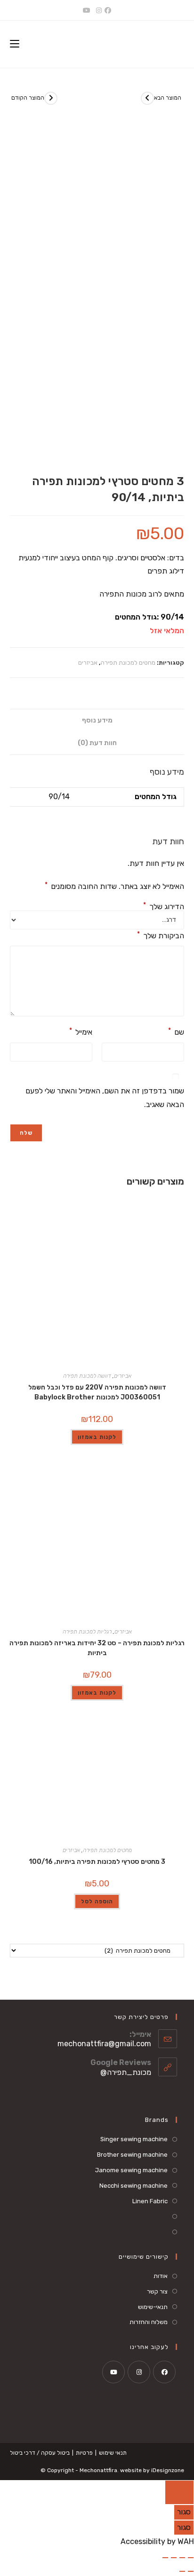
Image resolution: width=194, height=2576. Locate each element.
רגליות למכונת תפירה (87, 1632)
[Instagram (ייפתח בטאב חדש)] (99, 11)
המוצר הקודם (28, 98)
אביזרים (88, 663)
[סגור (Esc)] (165, 2558)
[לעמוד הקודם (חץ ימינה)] (191, 2571)
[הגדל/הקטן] (191, 2558)
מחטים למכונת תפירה (128, 663)
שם (176, 1032)
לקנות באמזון (97, 1437)
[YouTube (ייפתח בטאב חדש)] (87, 11)
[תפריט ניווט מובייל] (15, 44)
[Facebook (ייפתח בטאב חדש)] (109, 11)
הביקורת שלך (161, 935)
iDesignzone (168, 2470)
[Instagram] (139, 2372)
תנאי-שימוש (153, 2307)
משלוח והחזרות (149, 2322)
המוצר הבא (168, 98)
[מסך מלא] (182, 2558)
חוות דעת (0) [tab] (97, 743)
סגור (184, 2512)
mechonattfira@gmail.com (104, 2044)
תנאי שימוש (113, 2453)
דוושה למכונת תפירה (87, 1376)
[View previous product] (51, 98)
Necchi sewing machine (133, 2186)
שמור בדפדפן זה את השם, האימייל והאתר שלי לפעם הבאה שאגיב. (105, 1098)
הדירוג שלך (164, 907)
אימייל (81, 1032)
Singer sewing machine (134, 2139)
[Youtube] (113, 2372)
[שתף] (174, 2558)
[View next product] (147, 98)
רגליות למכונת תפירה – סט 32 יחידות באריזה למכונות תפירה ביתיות (97, 1648)
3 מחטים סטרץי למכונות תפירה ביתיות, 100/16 (97, 1862)
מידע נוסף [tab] (97, 720)
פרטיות (84, 2453)
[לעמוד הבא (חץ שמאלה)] (182, 2571)
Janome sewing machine (131, 2170)
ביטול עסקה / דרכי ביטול (40, 2453)
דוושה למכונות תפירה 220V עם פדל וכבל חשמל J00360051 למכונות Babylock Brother (97, 1392)
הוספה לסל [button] (97, 1901)
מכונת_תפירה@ (126, 2072)
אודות (161, 2276)
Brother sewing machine (132, 2155)
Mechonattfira (98, 2470)
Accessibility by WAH (157, 2541)
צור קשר (157, 2291)
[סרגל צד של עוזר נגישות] (179, 2492)
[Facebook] (164, 2372)
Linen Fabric (150, 2201)
